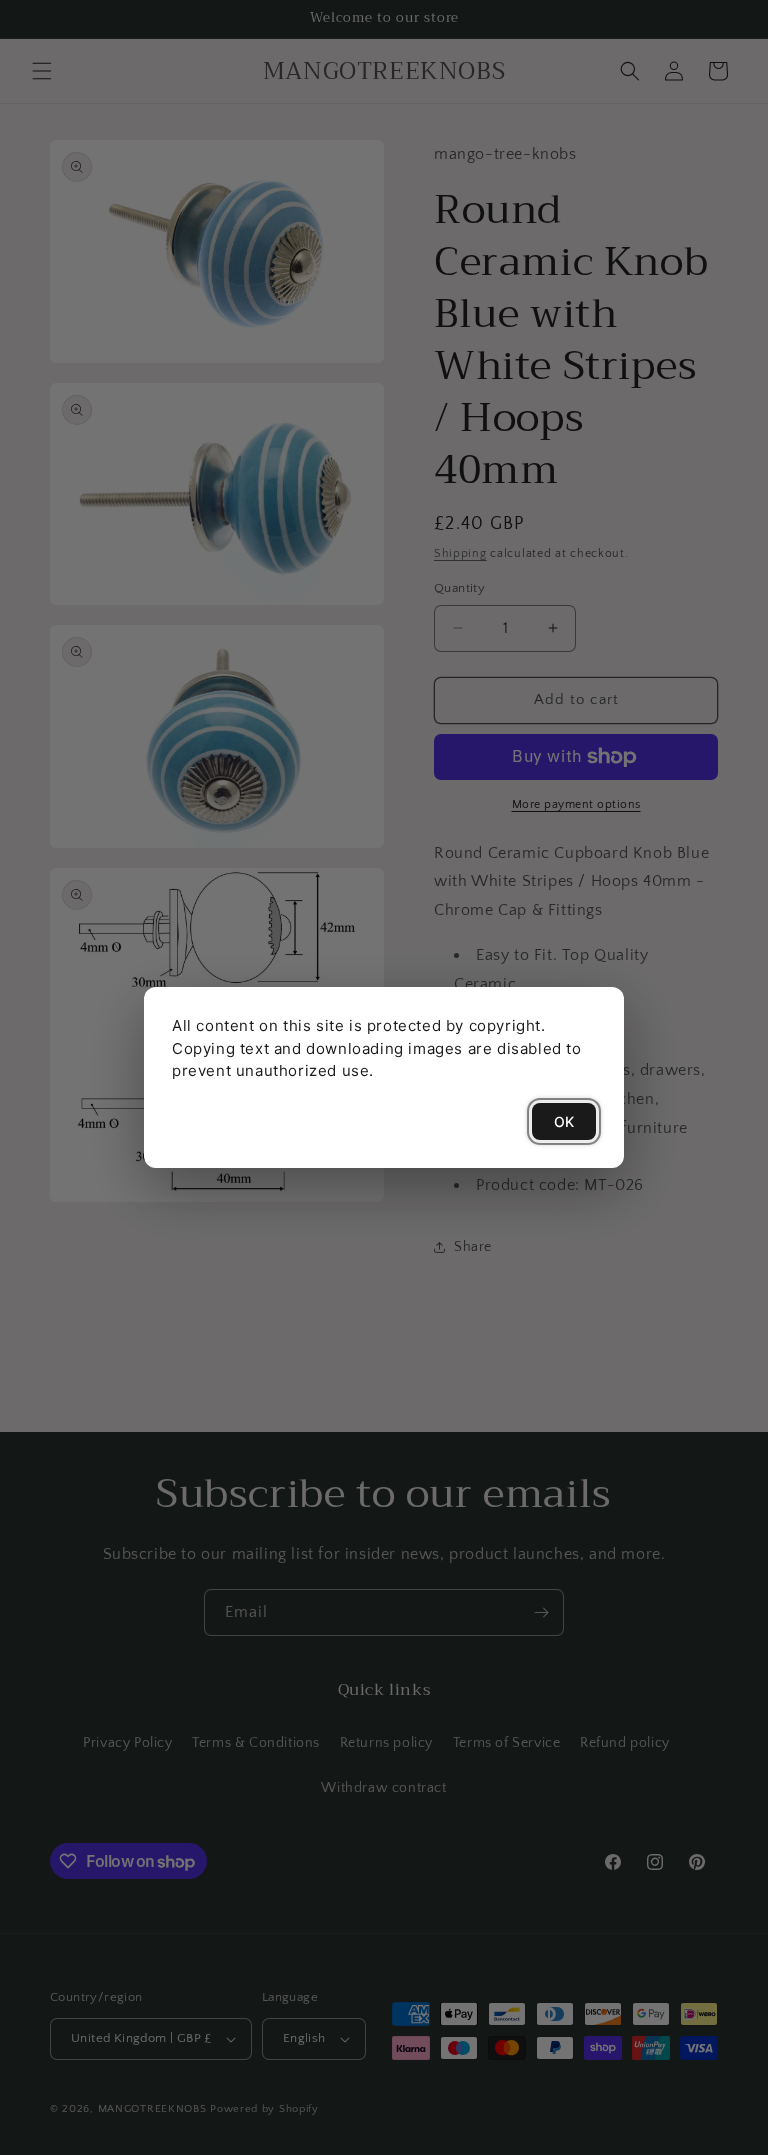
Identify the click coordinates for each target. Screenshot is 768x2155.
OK (564, 1121)
